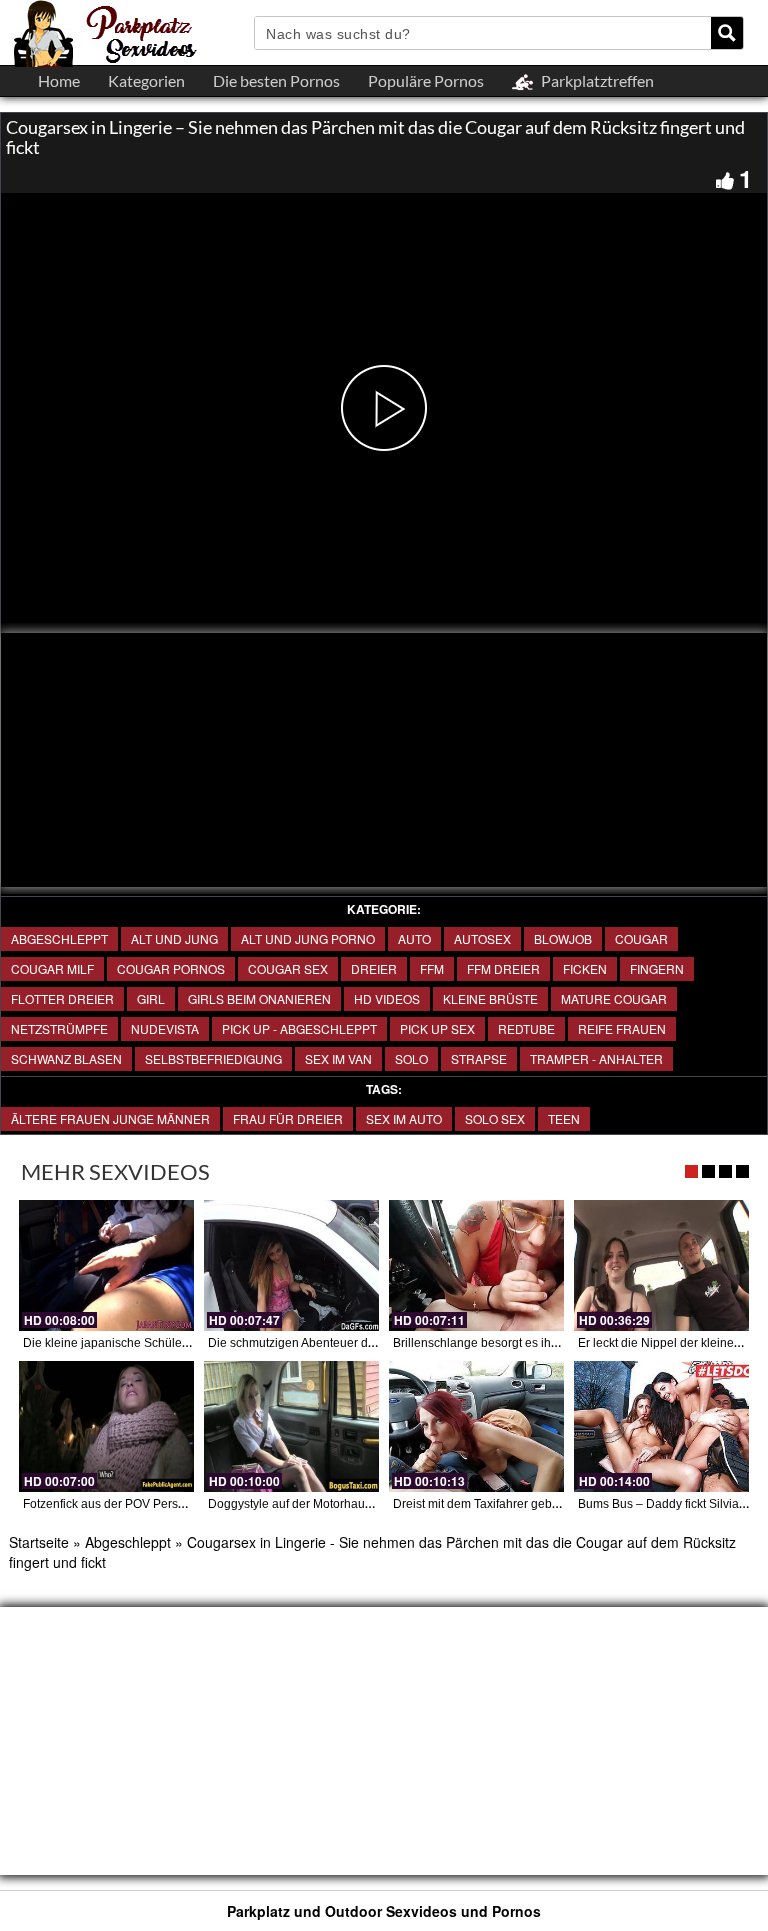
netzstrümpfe (59, 1028)
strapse (479, 1058)
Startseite (39, 1542)
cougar (641, 938)
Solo (411, 1058)
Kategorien (146, 80)
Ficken (585, 968)
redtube (526, 1028)
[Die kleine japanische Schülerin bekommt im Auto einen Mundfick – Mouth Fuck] (106, 1265)
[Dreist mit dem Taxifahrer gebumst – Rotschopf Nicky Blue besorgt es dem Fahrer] (476, 1426)
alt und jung (174, 938)
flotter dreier (62, 998)
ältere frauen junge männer (110, 1118)
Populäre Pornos (426, 80)
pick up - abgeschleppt (299, 1028)
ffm (432, 968)
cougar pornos (171, 968)
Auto (414, 938)
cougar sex (288, 968)
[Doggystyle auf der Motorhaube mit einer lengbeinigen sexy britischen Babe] (291, 1426)
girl (151, 998)
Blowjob (563, 938)
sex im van (338, 1058)
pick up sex (437, 1028)
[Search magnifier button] (727, 33)
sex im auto (404, 1118)
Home (59, 80)
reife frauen (622, 1028)
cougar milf (52, 968)
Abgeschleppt (59, 938)
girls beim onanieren (259, 998)
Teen (564, 1118)
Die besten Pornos (276, 80)
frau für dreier (288, 1118)
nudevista (165, 1028)
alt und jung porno (308, 938)
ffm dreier (503, 968)
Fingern (657, 968)
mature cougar (614, 998)
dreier (374, 968)
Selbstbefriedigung (213, 1058)
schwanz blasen (66, 1058)
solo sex (495, 1118)
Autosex (482, 938)
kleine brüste (490, 998)
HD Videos (387, 998)
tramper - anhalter (596, 1058)
